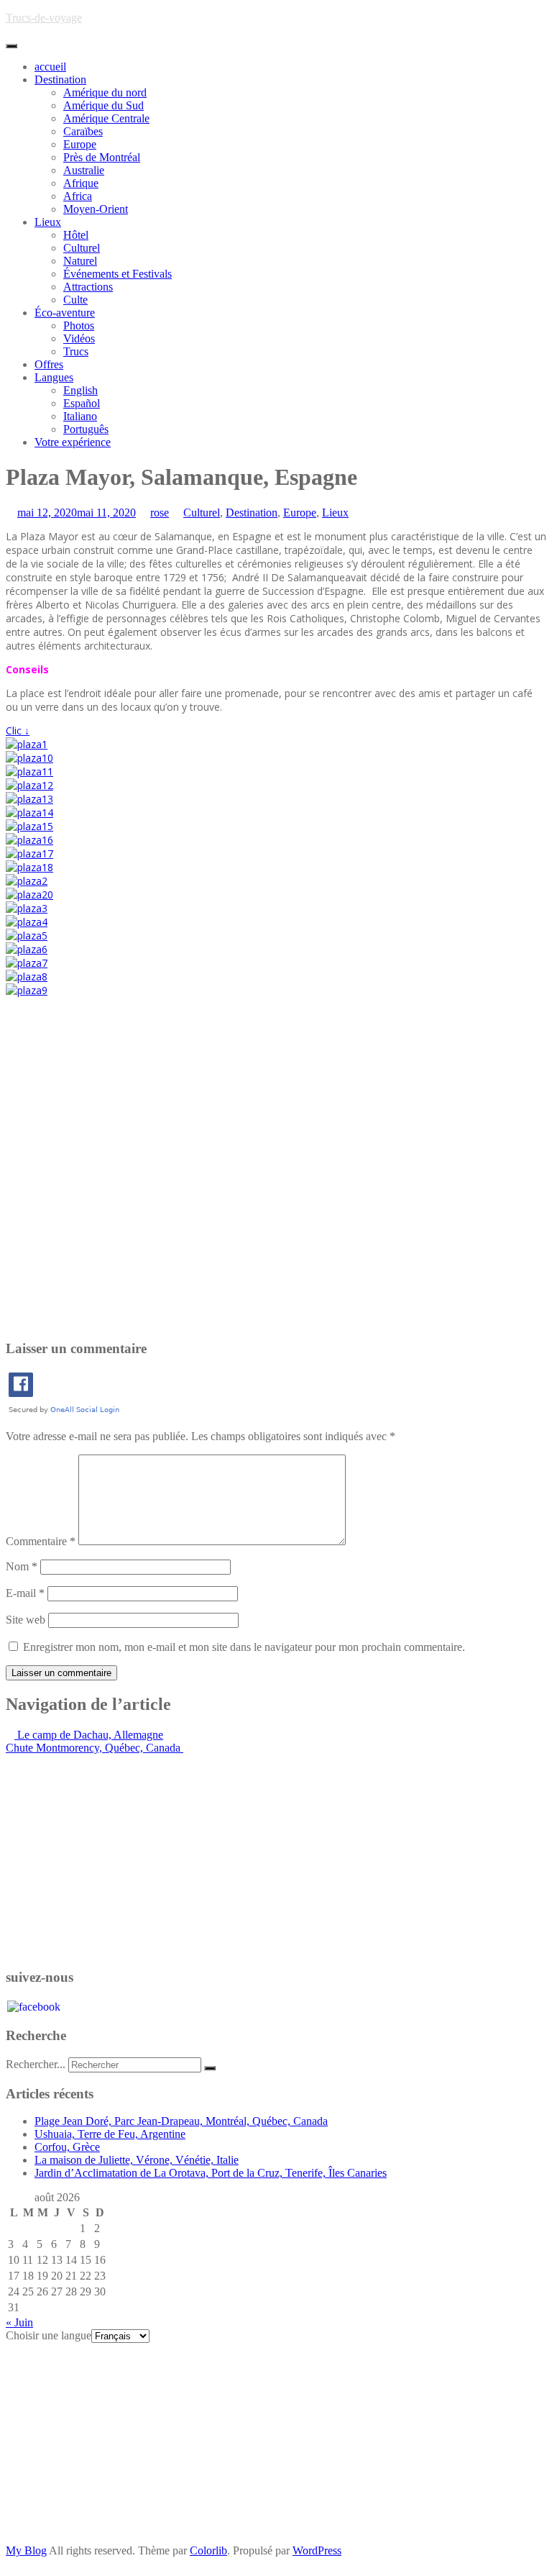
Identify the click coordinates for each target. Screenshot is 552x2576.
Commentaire (41, 1541)
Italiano (80, 416)
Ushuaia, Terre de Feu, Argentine (110, 2134)
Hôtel (76, 235)
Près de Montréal (102, 157)
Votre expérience (73, 442)
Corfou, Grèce (67, 2147)
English (80, 390)
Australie (84, 170)
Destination (60, 79)
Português (86, 429)
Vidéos (79, 338)
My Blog (26, 2550)
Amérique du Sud (103, 105)
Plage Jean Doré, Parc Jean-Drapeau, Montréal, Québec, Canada (181, 2121)
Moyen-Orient (96, 209)
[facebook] (34, 2005)
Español (82, 403)
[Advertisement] (276, 1165)
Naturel (80, 261)
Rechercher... (36, 2064)
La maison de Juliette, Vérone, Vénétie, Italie (137, 2160)
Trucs (76, 351)
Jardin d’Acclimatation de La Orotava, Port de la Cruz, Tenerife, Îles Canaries (211, 2173)
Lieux (48, 222)
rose (160, 513)
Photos (79, 326)
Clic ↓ (18, 731)
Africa (78, 196)
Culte (75, 300)
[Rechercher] (210, 2068)
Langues (54, 377)
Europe (80, 144)
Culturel (82, 248)
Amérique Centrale (106, 118)
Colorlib (208, 2550)
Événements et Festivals (118, 274)
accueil (50, 67)
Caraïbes (83, 131)
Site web (26, 1620)
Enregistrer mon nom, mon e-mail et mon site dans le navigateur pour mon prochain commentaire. (244, 1647)
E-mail (25, 1593)
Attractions (88, 287)
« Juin (19, 2322)
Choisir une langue (49, 2335)
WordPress (317, 2550)
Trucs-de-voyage (44, 18)
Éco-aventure (65, 313)
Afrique (81, 183)
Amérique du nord (105, 92)
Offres (49, 364)
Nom (22, 1566)
